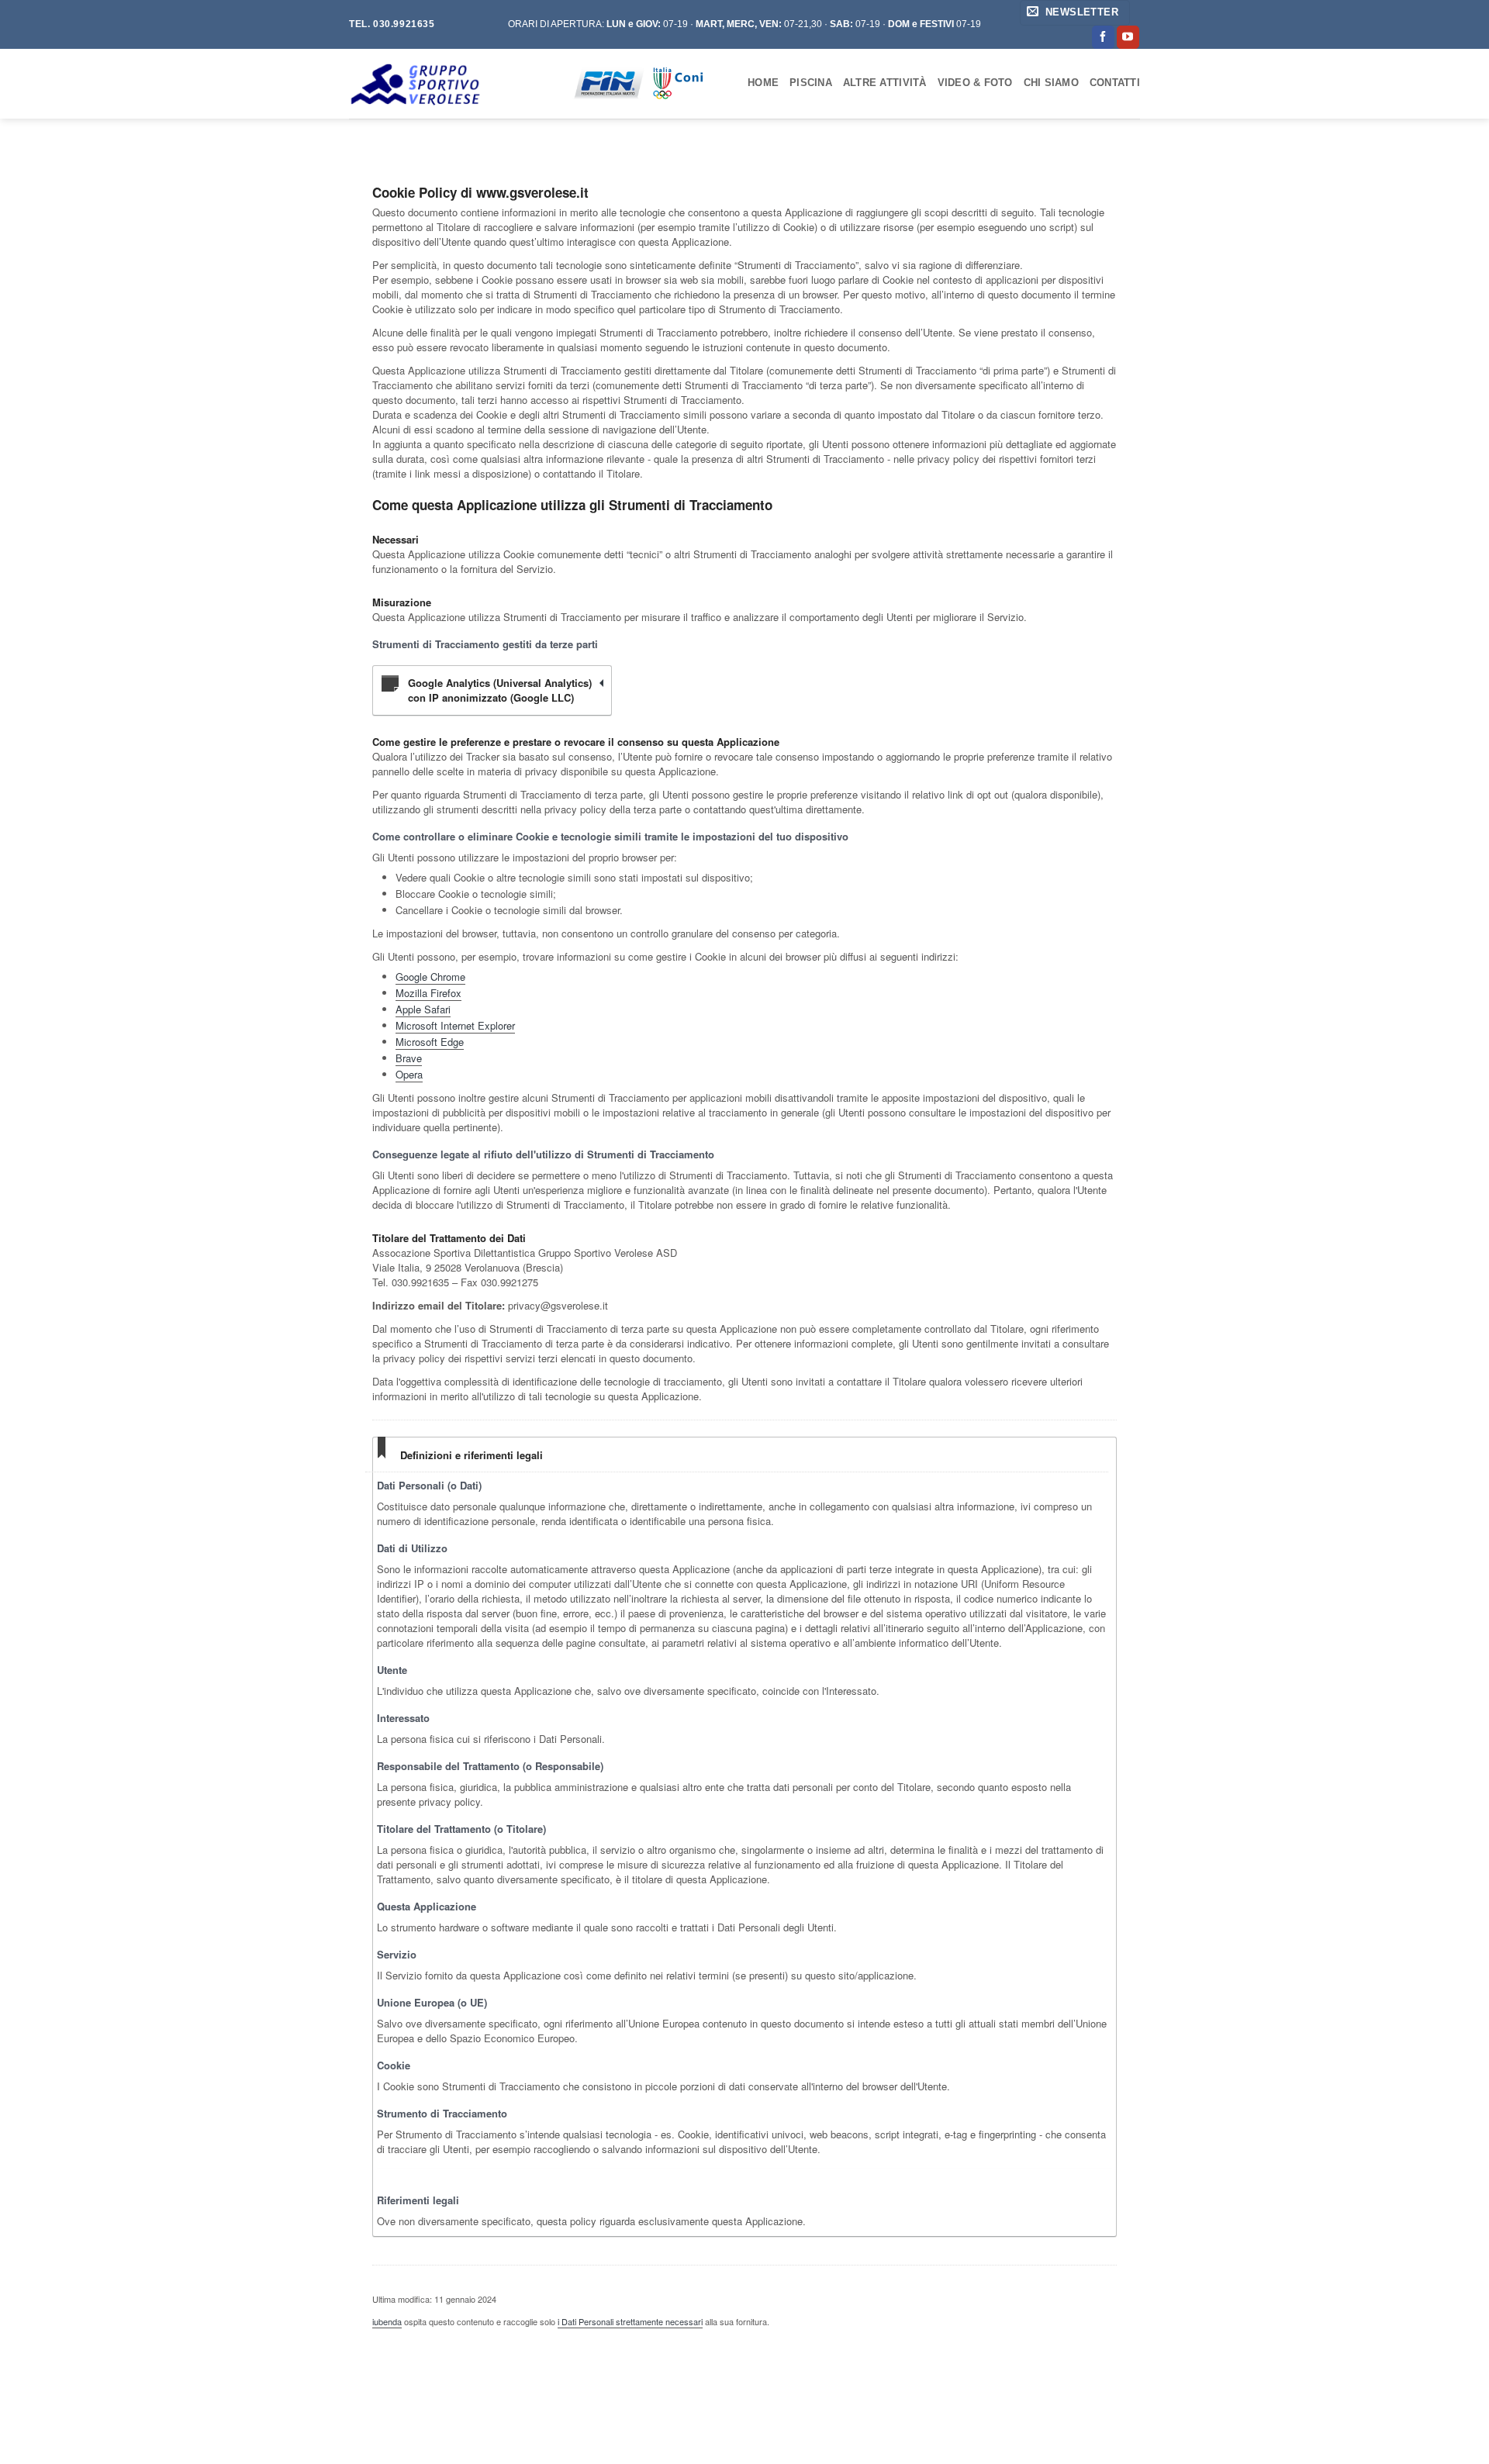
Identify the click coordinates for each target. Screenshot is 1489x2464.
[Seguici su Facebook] (1103, 37)
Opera (409, 1074)
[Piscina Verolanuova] (449, 84)
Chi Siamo (1051, 83)
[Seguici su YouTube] (1128, 37)
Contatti (1115, 83)
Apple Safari (423, 1009)
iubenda (387, 2321)
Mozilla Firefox (428, 993)
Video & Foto (975, 83)
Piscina (811, 83)
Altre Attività (885, 83)
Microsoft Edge (430, 1042)
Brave (409, 1058)
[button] (1075, 13)
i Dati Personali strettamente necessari (630, 2321)
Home (763, 83)
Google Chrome (430, 977)
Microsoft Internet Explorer (455, 1025)
